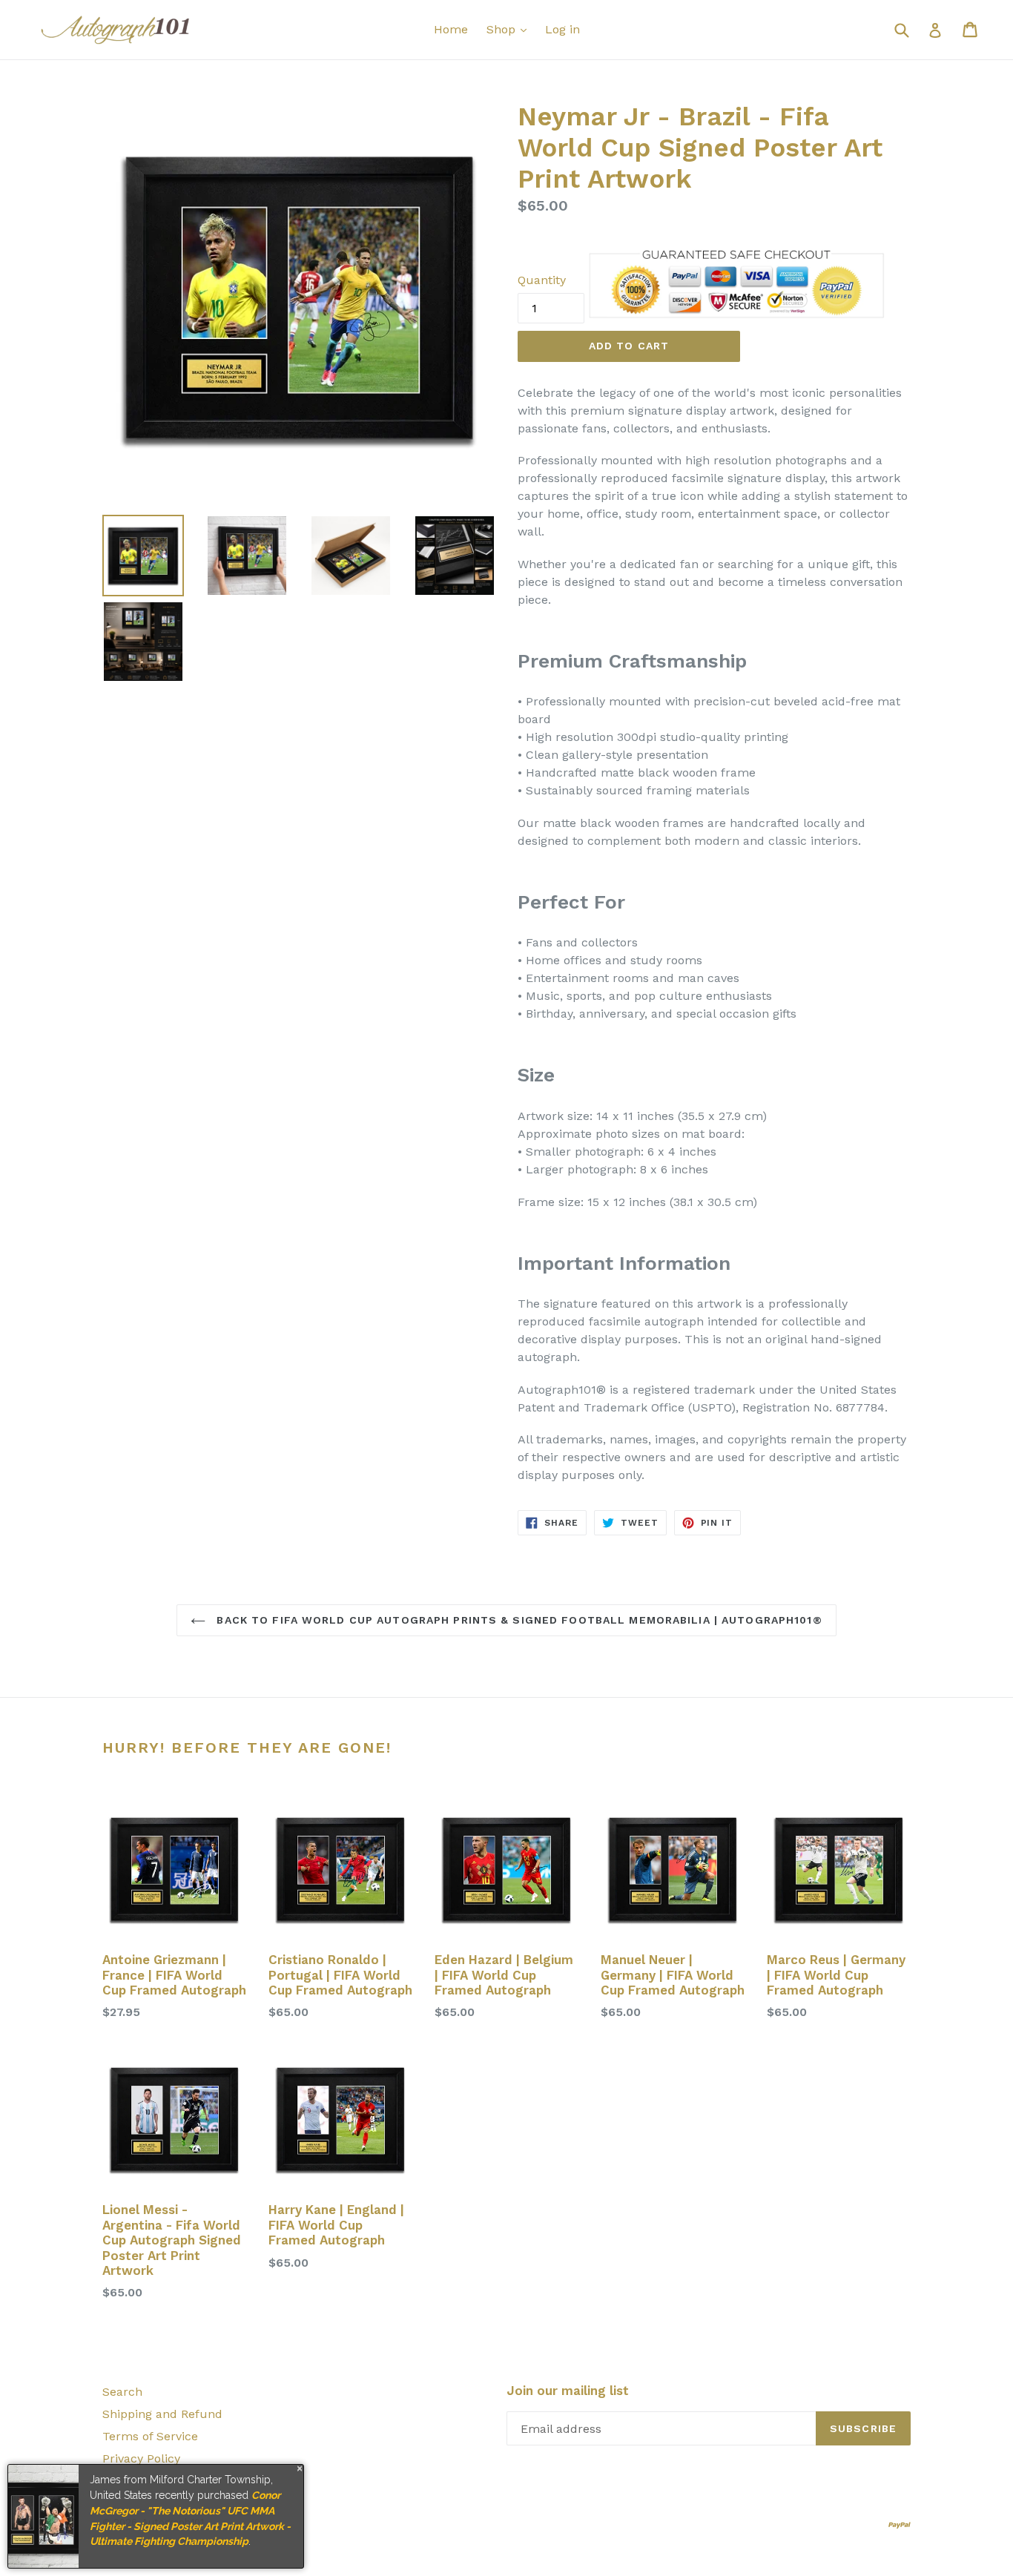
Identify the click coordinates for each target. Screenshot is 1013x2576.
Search (122, 2392)
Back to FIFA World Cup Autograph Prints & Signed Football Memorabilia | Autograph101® (517, 1620)
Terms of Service (150, 2436)
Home (451, 29)
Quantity (542, 280)
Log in (562, 29)
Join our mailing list (568, 2391)
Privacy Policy (141, 2458)
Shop (503, 29)
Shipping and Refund (162, 2414)
